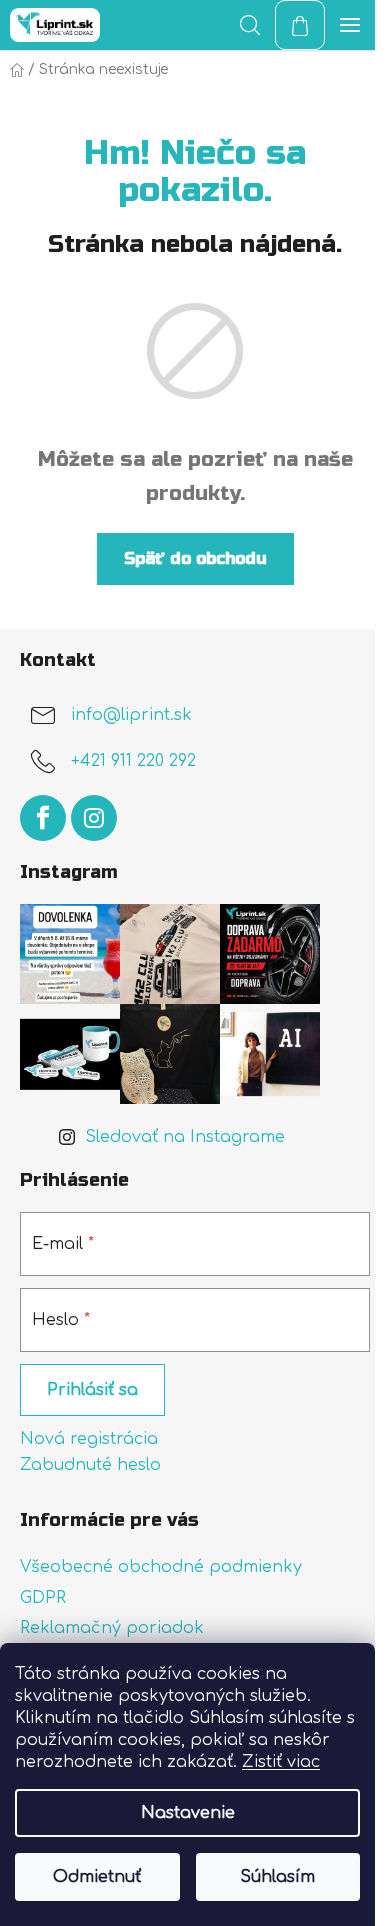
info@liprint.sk (131, 715)
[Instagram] (94, 818)
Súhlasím (277, 1877)
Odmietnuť (97, 1877)
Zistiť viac (281, 1762)
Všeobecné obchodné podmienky (161, 1567)
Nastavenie (188, 1813)
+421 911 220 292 (133, 761)
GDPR (43, 1598)
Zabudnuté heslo (90, 1465)
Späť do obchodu (195, 558)
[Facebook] (43, 818)
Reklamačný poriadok (112, 1628)
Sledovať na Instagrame (185, 1137)
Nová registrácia (89, 1439)
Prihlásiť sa (92, 1390)
